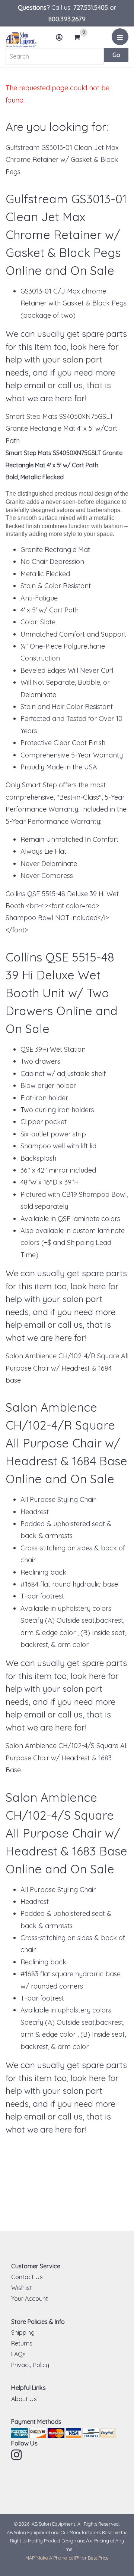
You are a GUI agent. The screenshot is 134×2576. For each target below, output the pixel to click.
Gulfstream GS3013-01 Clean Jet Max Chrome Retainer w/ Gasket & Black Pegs (62, 160)
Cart (79, 38)
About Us (24, 2399)
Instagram (17, 2455)
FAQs (18, 2354)
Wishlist (22, 2288)
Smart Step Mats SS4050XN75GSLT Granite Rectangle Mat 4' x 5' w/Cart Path (61, 429)
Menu (120, 37)
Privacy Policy (30, 2365)
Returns (22, 2343)
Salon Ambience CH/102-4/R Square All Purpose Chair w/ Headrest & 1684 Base (67, 1368)
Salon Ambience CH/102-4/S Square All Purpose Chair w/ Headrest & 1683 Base (67, 1758)
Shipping (23, 2332)
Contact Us (27, 2277)
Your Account (30, 2299)
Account (60, 37)
